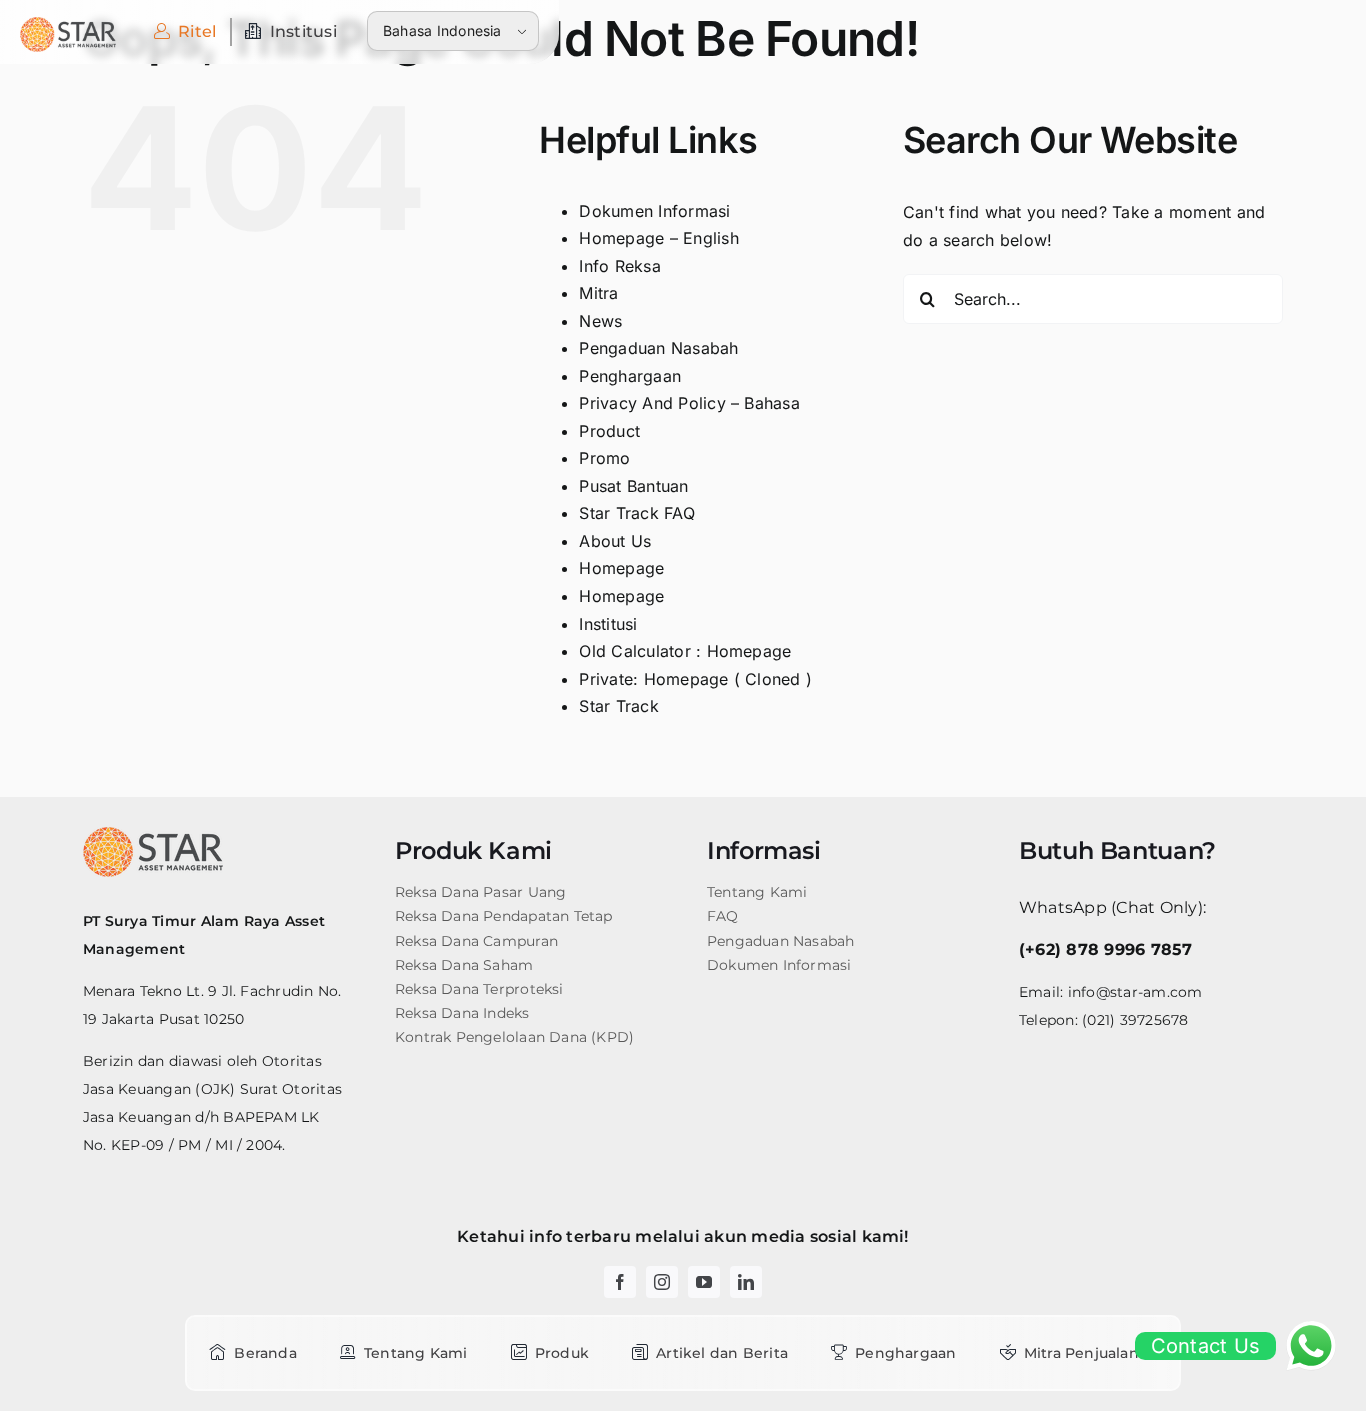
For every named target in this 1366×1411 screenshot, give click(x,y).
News (600, 321)
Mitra (598, 293)
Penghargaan (630, 376)
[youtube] (704, 1282)
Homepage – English (658, 238)
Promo (604, 458)
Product (609, 431)
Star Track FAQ (636, 513)
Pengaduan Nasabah (658, 348)
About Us (615, 541)
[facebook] (620, 1282)
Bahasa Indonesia (442, 30)
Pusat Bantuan (633, 486)
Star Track (618, 706)
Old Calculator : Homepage (685, 651)
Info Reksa (619, 266)
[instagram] (662, 1282)
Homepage (621, 568)
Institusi (608, 624)
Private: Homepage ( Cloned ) (695, 679)
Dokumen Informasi (654, 211)
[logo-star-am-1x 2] (68, 25)
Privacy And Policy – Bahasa (689, 403)
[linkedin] (746, 1282)
